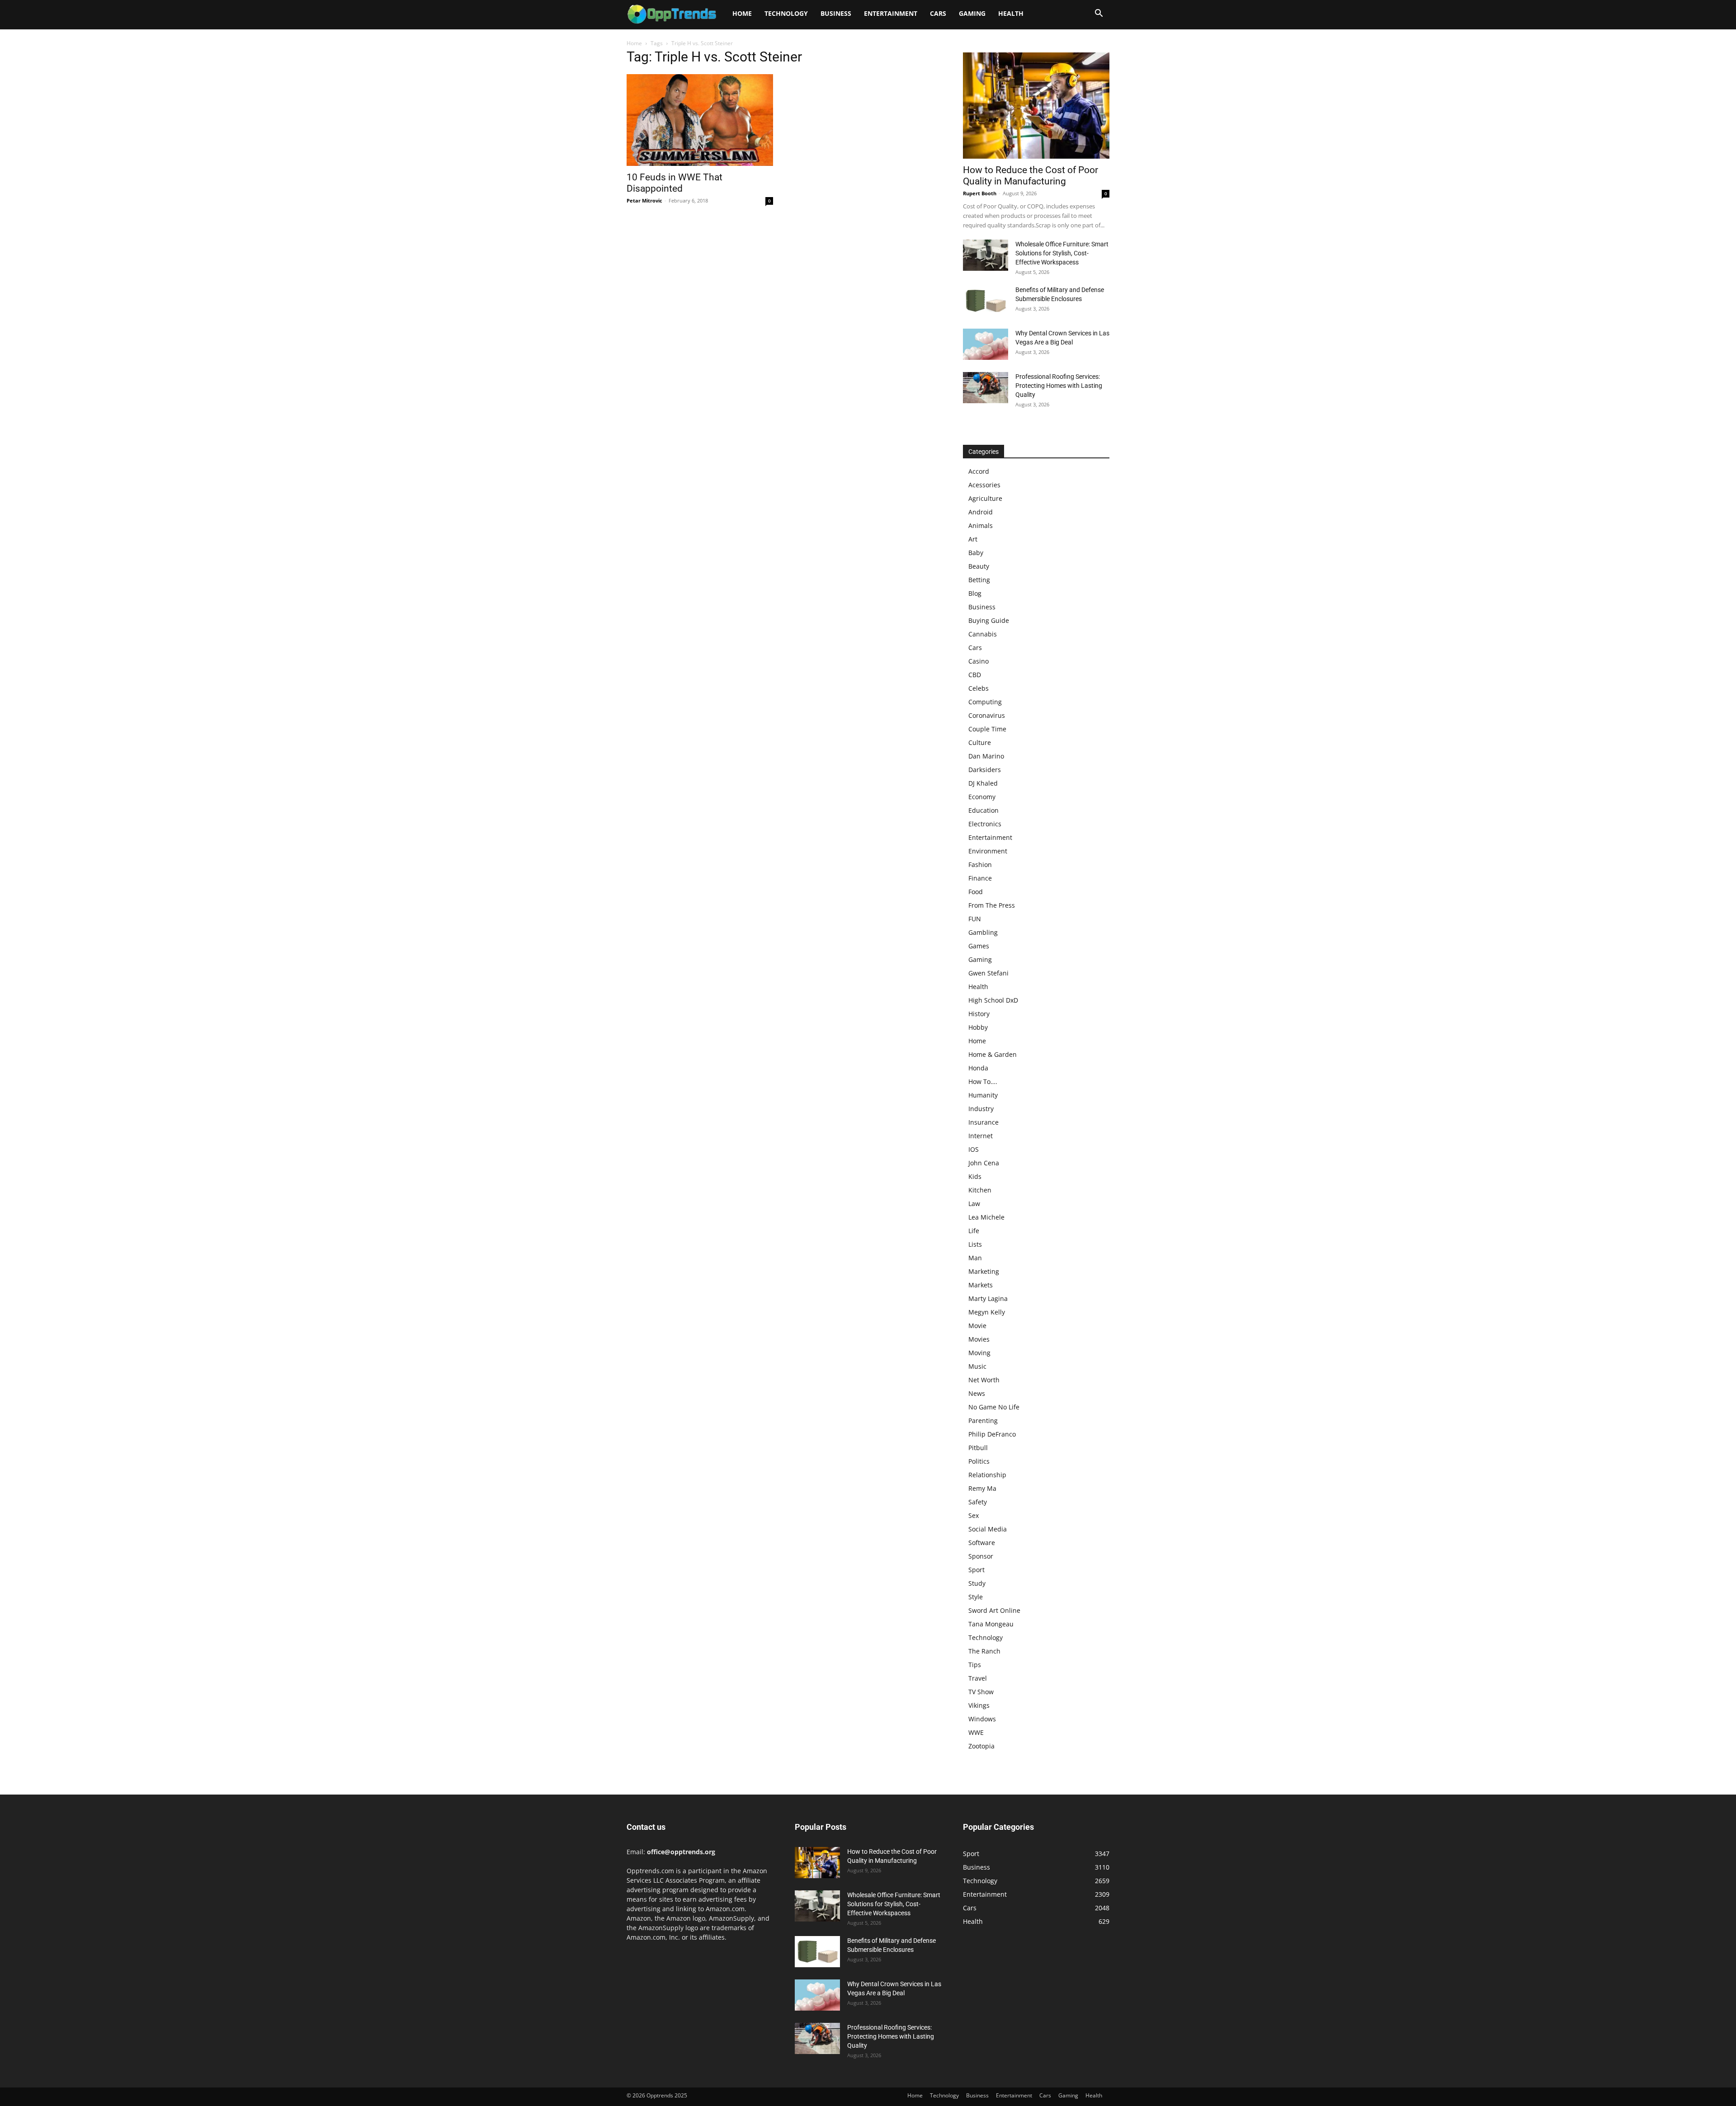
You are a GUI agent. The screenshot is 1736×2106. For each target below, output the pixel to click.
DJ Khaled (983, 783)
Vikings (979, 1705)
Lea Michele (986, 1217)
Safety (978, 1502)
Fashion (980, 865)
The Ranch (984, 1651)
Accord (979, 471)
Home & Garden (993, 1054)
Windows (982, 1719)
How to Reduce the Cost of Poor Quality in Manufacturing (1031, 176)
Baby (976, 553)
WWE (976, 1732)
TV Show (981, 1692)
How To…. (983, 1081)
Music (977, 1366)
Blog (975, 593)
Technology (786, 13)
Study (977, 1583)
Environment (988, 851)
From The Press (992, 905)
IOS (974, 1149)
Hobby (978, 1027)
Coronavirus (987, 715)
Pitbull (978, 1448)
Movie (977, 1326)
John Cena (984, 1163)
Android (981, 512)
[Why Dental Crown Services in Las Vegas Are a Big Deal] (986, 344)
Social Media (988, 1529)
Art (973, 539)
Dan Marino (986, 756)
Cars (938, 13)
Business (836, 13)
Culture (980, 742)
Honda (978, 1068)
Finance (980, 878)
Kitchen (980, 1190)
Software (982, 1543)
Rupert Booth (980, 193)
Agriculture (985, 498)
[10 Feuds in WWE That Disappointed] (700, 120)
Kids (975, 1176)
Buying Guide (989, 620)
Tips (975, 1665)
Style (976, 1597)
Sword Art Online (994, 1610)
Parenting (983, 1420)
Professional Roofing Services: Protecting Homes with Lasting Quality (1059, 386)
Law (974, 1204)
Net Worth (984, 1380)
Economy (982, 797)
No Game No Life (994, 1407)
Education (984, 810)
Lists (975, 1244)
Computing (985, 702)
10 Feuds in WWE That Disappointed (675, 183)
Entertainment (891, 13)
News (977, 1393)
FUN (975, 919)
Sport (976, 1570)
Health (1011, 13)
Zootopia (981, 1746)
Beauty (979, 566)
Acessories (984, 485)
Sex (974, 1515)
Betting (979, 580)
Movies (979, 1339)
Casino (979, 661)
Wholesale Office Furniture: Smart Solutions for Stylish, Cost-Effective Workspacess (1062, 253)
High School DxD (993, 1000)
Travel (978, 1678)
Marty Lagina (988, 1298)
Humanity (983, 1095)
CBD (975, 675)
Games (979, 946)
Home (742, 13)
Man (975, 1258)
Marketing (984, 1271)
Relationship (987, 1475)
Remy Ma (982, 1488)
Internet (981, 1136)
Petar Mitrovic (644, 200)
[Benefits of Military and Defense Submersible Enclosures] (986, 301)
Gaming (972, 13)
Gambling (983, 932)
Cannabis (983, 634)
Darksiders (985, 770)
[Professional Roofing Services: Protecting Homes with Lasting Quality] (986, 388)
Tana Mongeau (991, 1624)
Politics (979, 1461)
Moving (979, 1353)
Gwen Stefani (988, 973)
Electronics (985, 824)
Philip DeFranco (992, 1434)
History (979, 1014)
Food (976, 892)
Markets (981, 1285)
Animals (981, 525)
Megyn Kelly (987, 1312)
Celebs (979, 688)
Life (974, 1231)
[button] (1099, 14)
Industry (981, 1109)
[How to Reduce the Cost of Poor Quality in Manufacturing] (1036, 106)
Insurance (984, 1122)
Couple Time (987, 729)
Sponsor (981, 1556)
